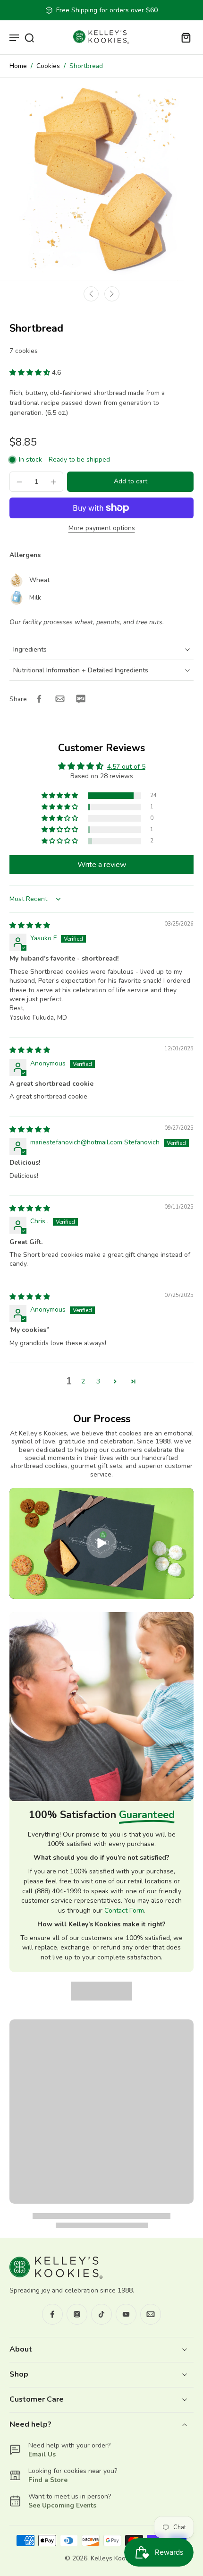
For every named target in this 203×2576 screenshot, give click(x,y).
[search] (29, 37)
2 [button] (83, 1381)
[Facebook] (52, 2314)
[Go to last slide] (91, 294)
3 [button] (98, 1381)
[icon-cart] (183, 37)
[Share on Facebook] (39, 699)
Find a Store (48, 2480)
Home (18, 66)
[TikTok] (101, 2314)
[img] (30, 925)
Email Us (42, 2454)
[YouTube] (126, 2314)
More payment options (102, 529)
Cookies (48, 66)
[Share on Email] (60, 699)
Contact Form (124, 1911)
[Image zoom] (101, 179)
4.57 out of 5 (126, 767)
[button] (31, 373)
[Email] (151, 2314)
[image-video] (101, 1543)
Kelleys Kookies (114, 2558)
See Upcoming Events (62, 2505)
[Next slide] (112, 294)
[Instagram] (77, 2314)
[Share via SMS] (81, 699)
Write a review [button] (102, 865)
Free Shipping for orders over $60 (107, 10)
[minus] (19, 482)
